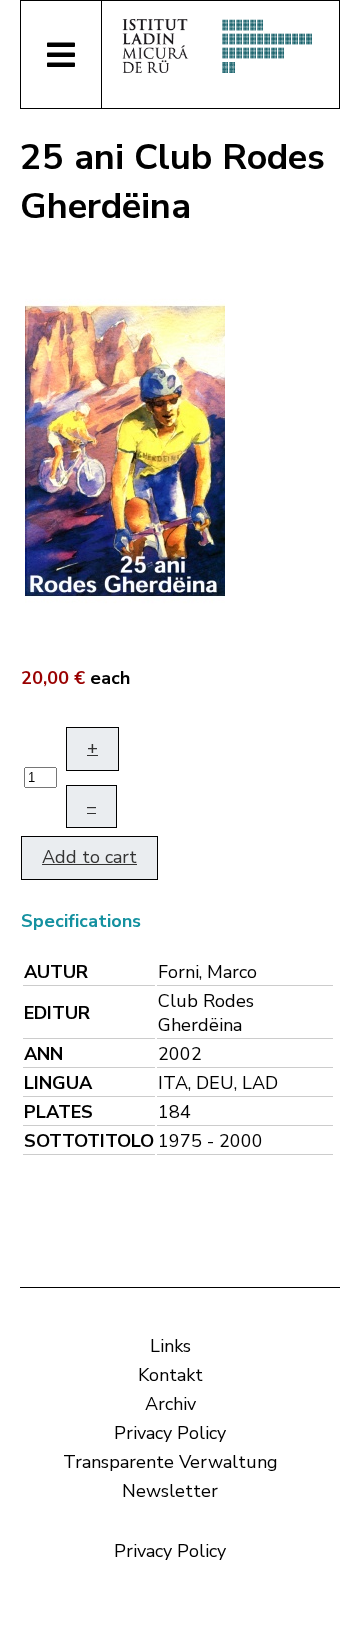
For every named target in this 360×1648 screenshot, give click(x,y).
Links (170, 1346)
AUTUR (56, 972)
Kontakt (170, 1375)
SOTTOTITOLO (89, 1141)
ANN (43, 1054)
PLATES (58, 1112)
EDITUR (57, 1013)
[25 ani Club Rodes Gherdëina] (125, 449)
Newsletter (170, 1491)
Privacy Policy (170, 1433)
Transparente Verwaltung (170, 1462)
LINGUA (58, 1083)
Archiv (170, 1404)
